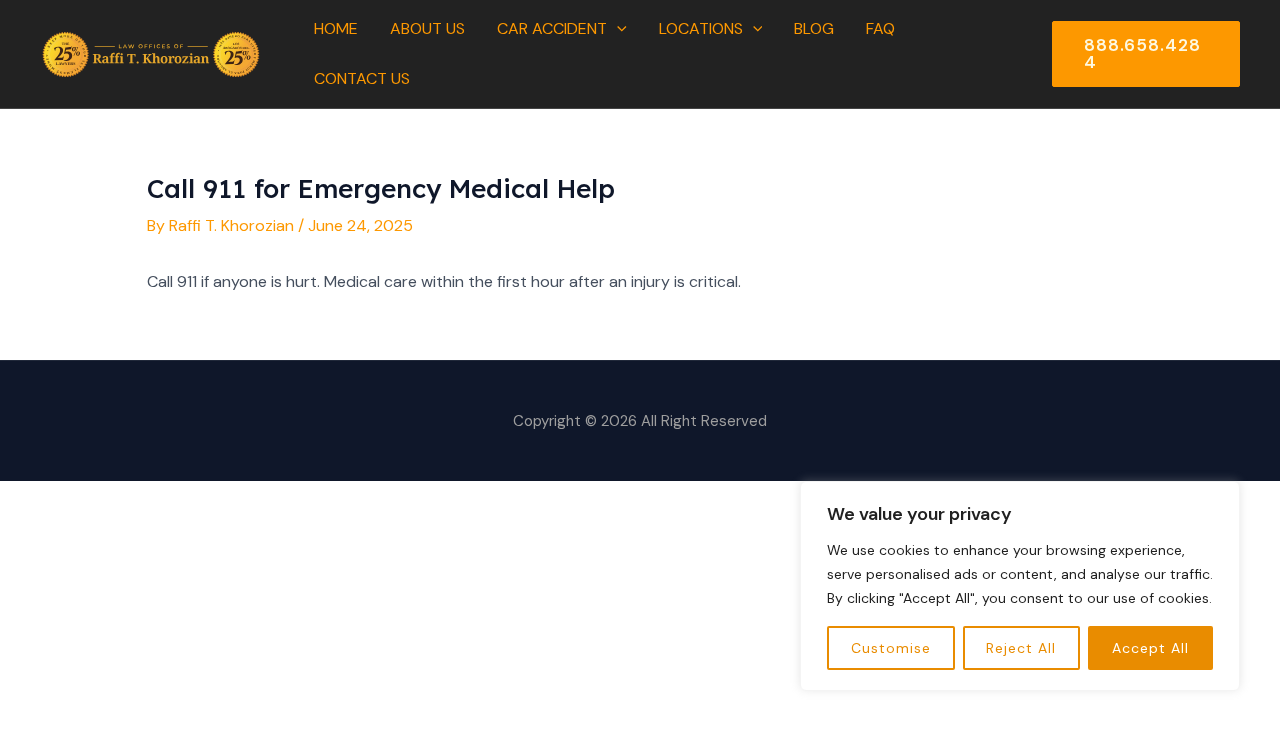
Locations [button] (701, 28)
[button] (617, 29)
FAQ (880, 28)
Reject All (1021, 648)
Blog (814, 28)
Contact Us (362, 78)
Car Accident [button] (552, 28)
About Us (427, 28)
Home (336, 28)
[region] (1020, 586)
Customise (891, 648)
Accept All (1150, 648)
